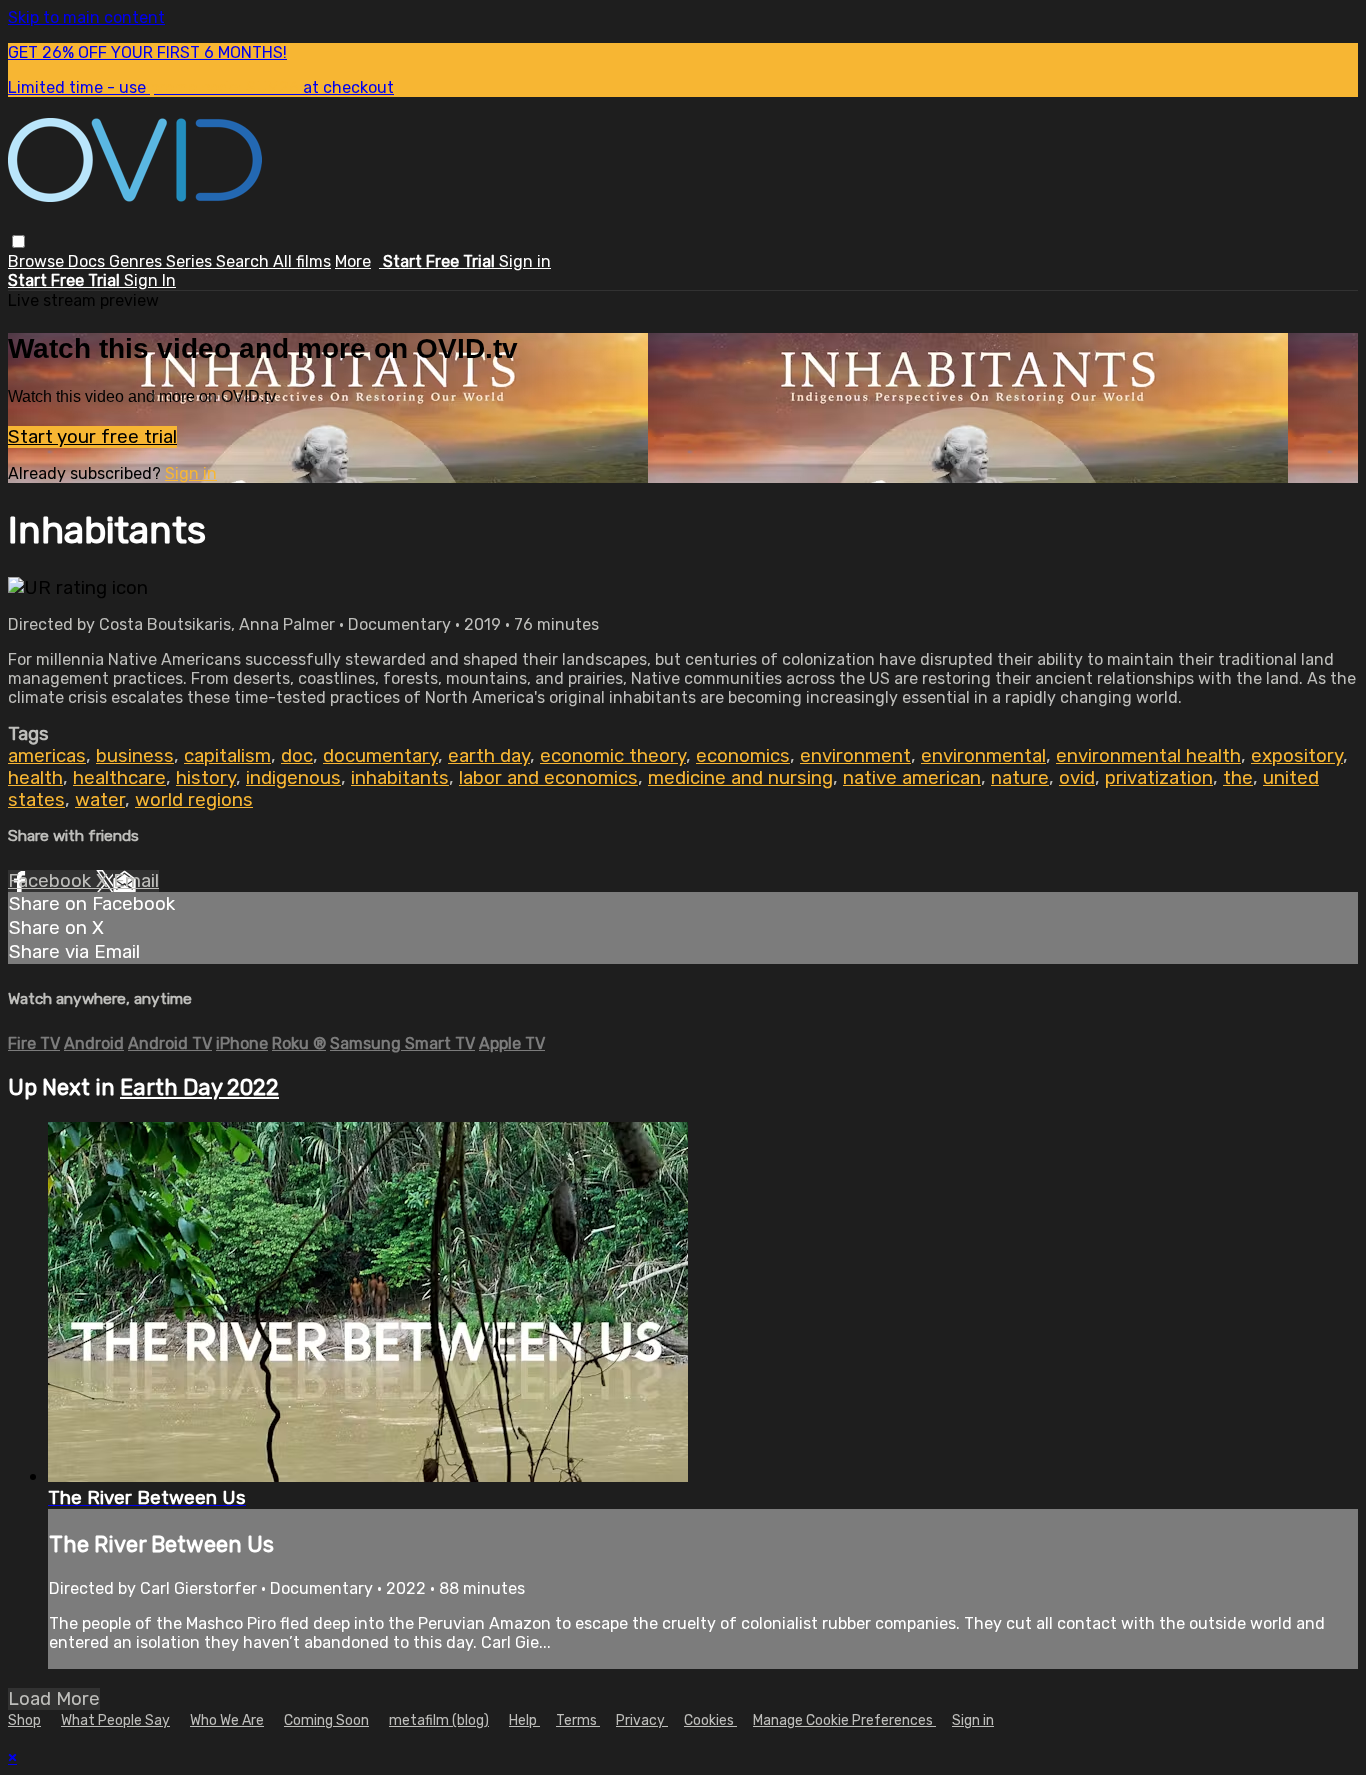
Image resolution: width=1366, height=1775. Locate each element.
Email (136, 881)
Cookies (710, 1720)
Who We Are (227, 1720)
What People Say (115, 1720)
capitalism (227, 756)
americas (47, 756)
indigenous (293, 778)
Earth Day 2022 (199, 1087)
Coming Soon (326, 1720)
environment (855, 756)
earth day (489, 756)
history (206, 778)
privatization (1159, 778)
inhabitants (400, 778)
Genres (137, 261)
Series (191, 261)
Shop (24, 1720)
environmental (983, 756)
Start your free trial (92, 437)
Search (244, 261)
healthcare (119, 778)
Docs (88, 261)
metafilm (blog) (439, 1720)
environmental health (1148, 756)
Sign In (150, 280)
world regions (194, 800)
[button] (18, 241)
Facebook (52, 881)
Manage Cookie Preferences (844, 1720)
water (100, 800)
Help (524, 1720)
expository (1297, 756)
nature (1020, 778)
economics (743, 756)
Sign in (525, 261)
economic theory (613, 756)
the (1238, 778)
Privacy (642, 1720)
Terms (578, 1720)
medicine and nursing (740, 778)
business (135, 756)
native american (912, 778)
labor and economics (548, 778)
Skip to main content (86, 17)
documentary (380, 756)
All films (302, 261)
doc (297, 756)
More (353, 261)
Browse (38, 261)
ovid (1077, 778)
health (35, 778)
